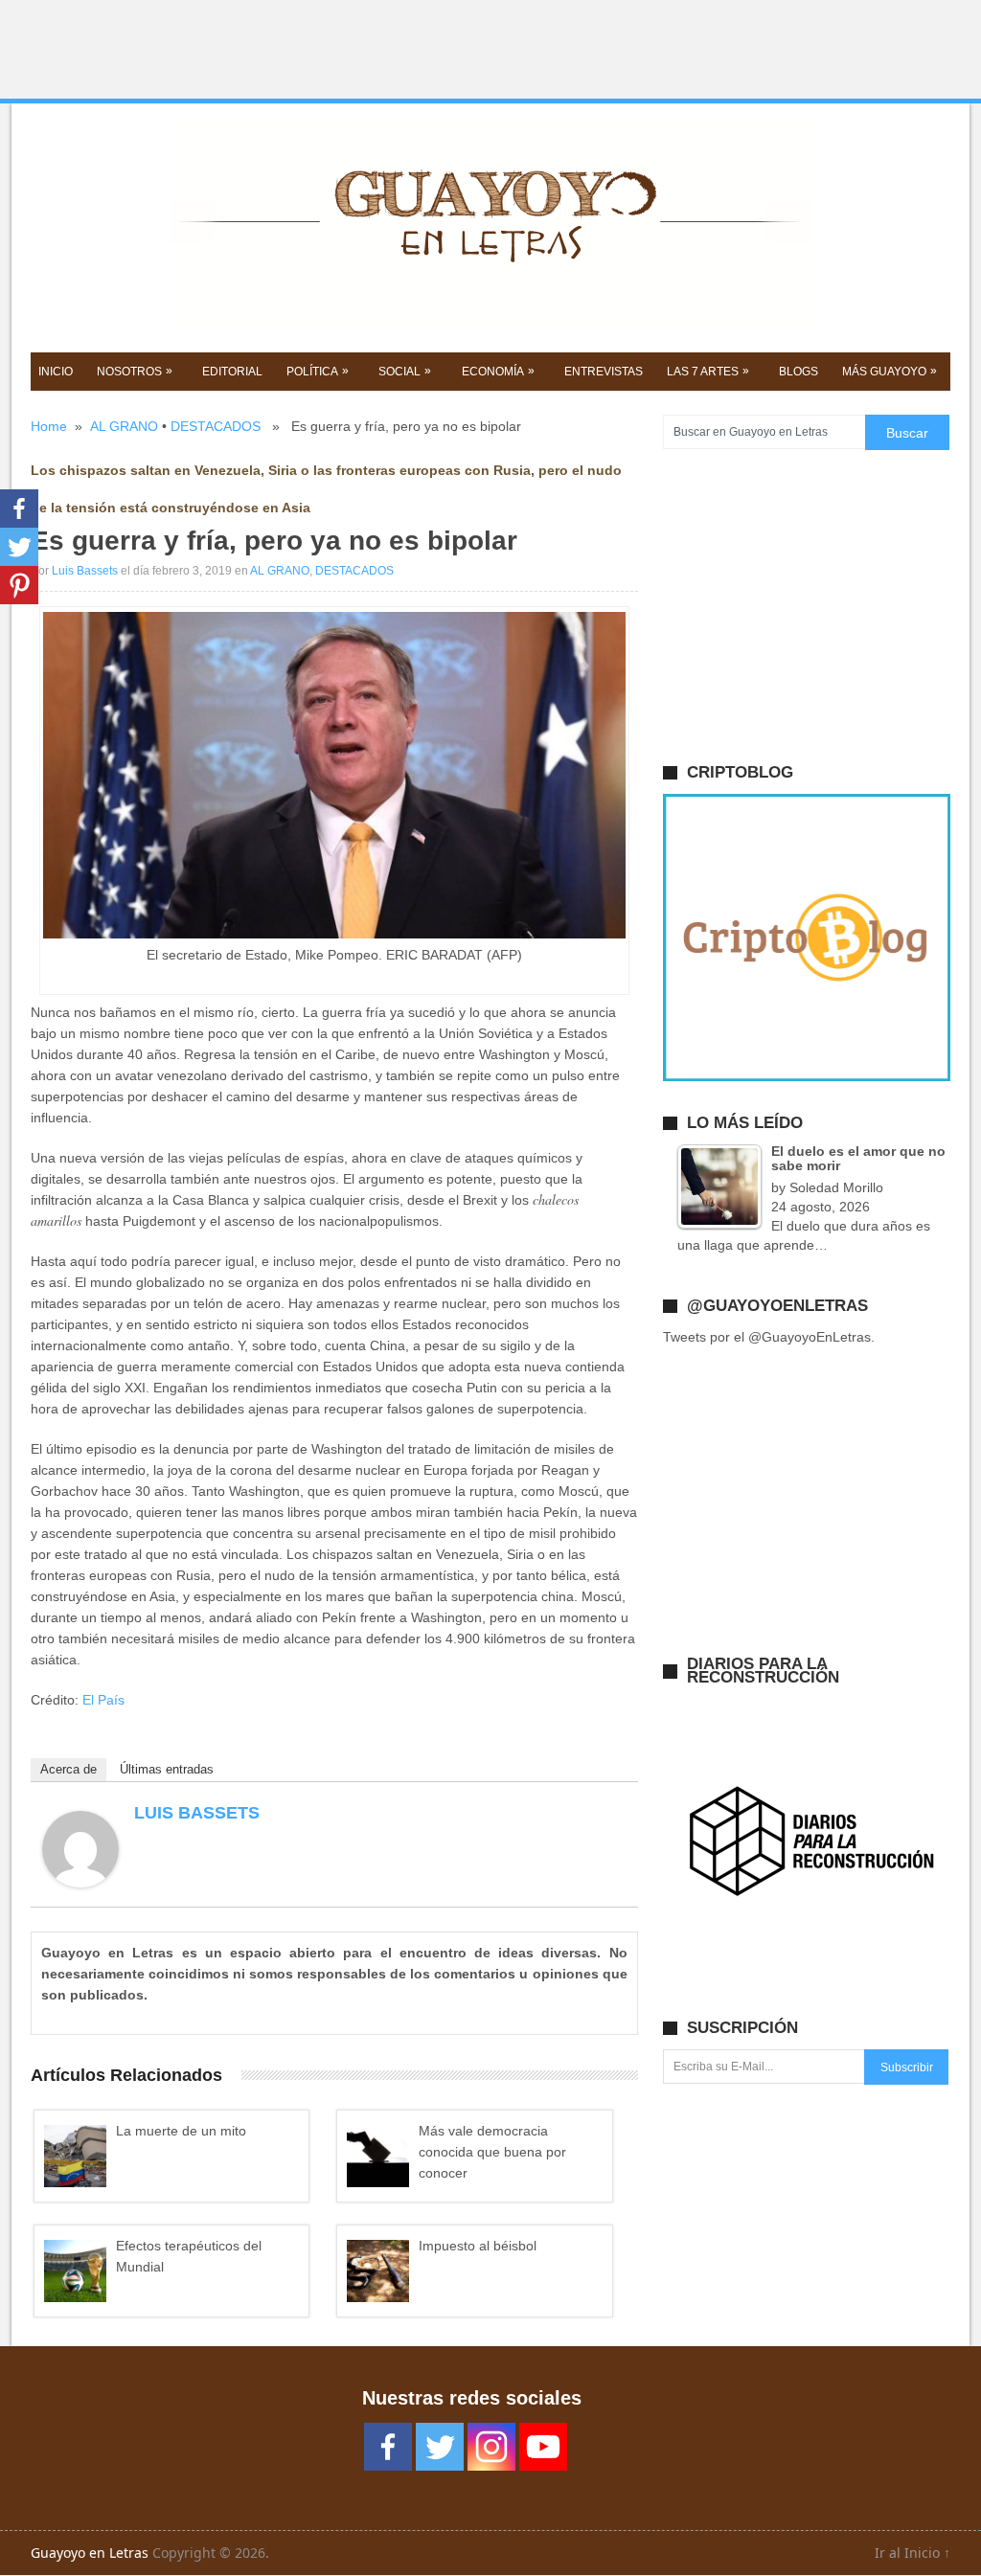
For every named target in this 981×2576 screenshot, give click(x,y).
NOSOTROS (135, 371)
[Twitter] (19, 547)
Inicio (56, 372)
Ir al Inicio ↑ (913, 2553)
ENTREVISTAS (604, 372)
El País (105, 1700)
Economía (498, 371)
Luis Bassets (85, 571)
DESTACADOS (216, 426)
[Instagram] (491, 2447)
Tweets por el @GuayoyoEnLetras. (769, 1337)
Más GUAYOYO (890, 371)
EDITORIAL (232, 372)
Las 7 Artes (708, 371)
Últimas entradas (167, 1769)
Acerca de (68, 1769)
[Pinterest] (19, 585)
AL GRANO (124, 426)
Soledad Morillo (836, 1187)
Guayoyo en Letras (90, 2553)
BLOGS (798, 372)
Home (49, 426)
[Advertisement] (490, 50)
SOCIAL (405, 371)
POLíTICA (318, 371)
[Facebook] (19, 508)
